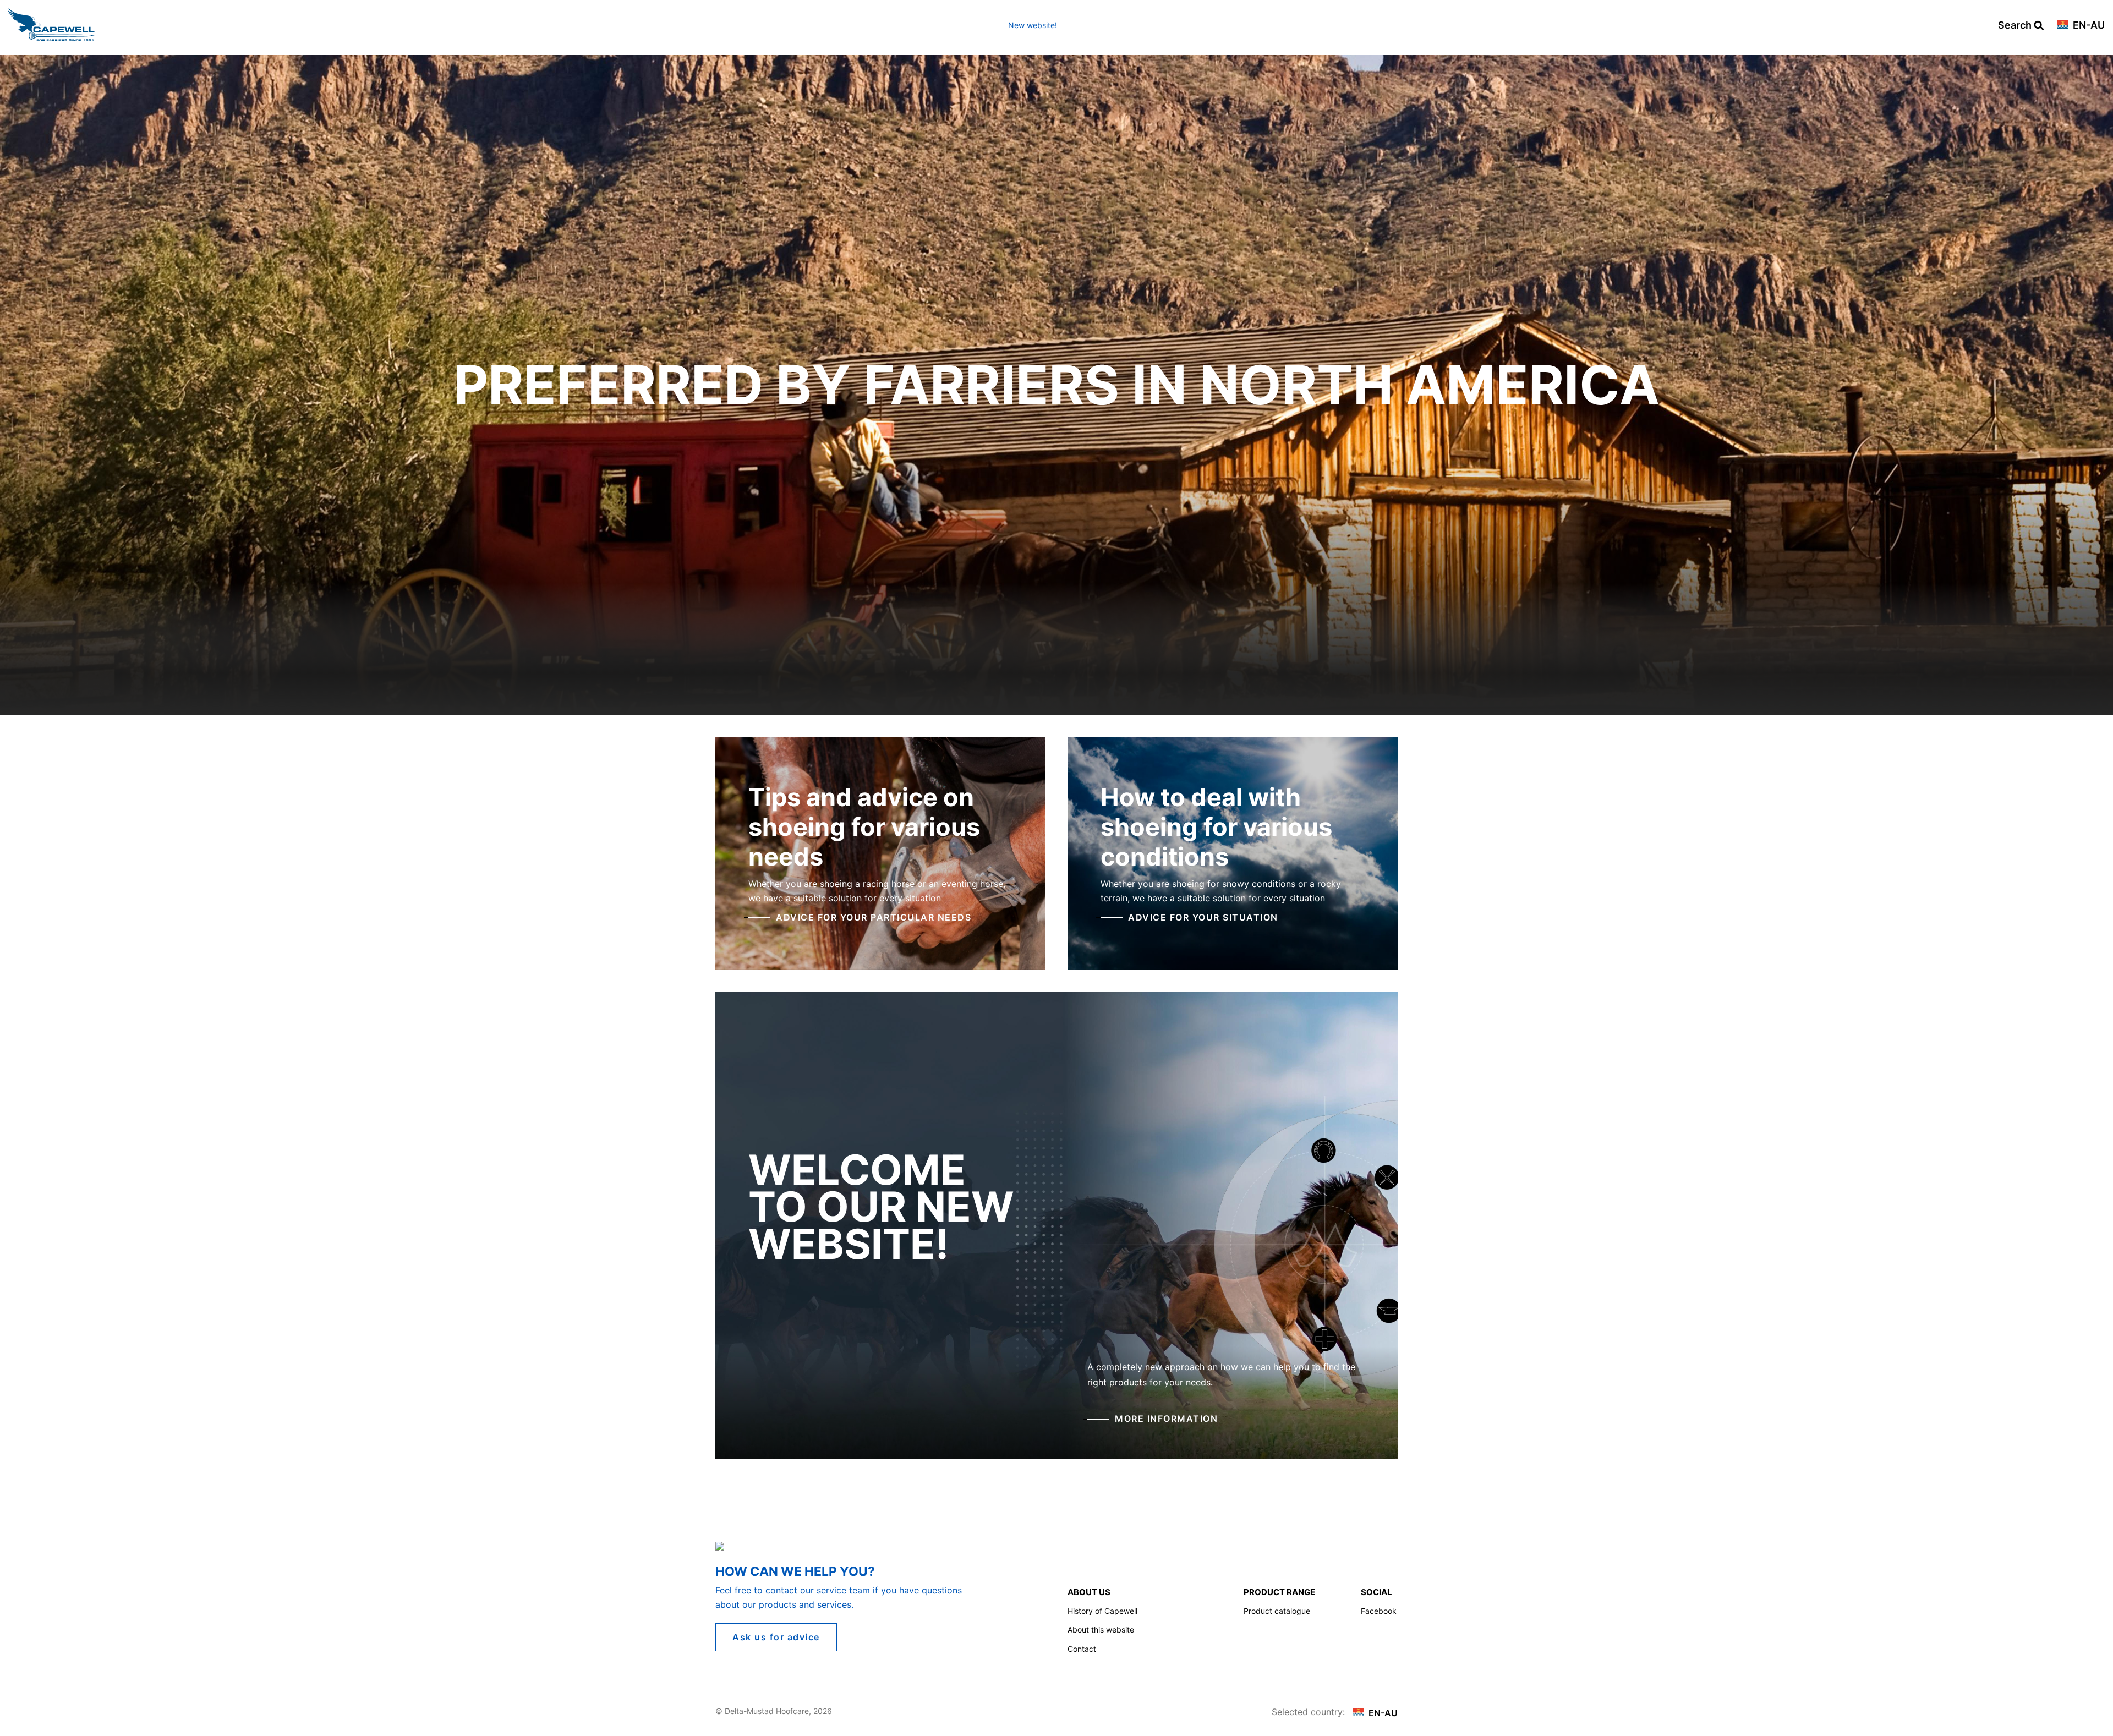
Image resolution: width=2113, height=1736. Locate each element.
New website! (1033, 25)
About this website (1101, 1630)
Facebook (1379, 1611)
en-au (2088, 26)
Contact (1082, 1649)
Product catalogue (1277, 1611)
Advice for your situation (1203, 917)
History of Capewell (1102, 1611)
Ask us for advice (776, 1637)
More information (1166, 1419)
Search (2016, 26)
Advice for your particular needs (874, 917)
